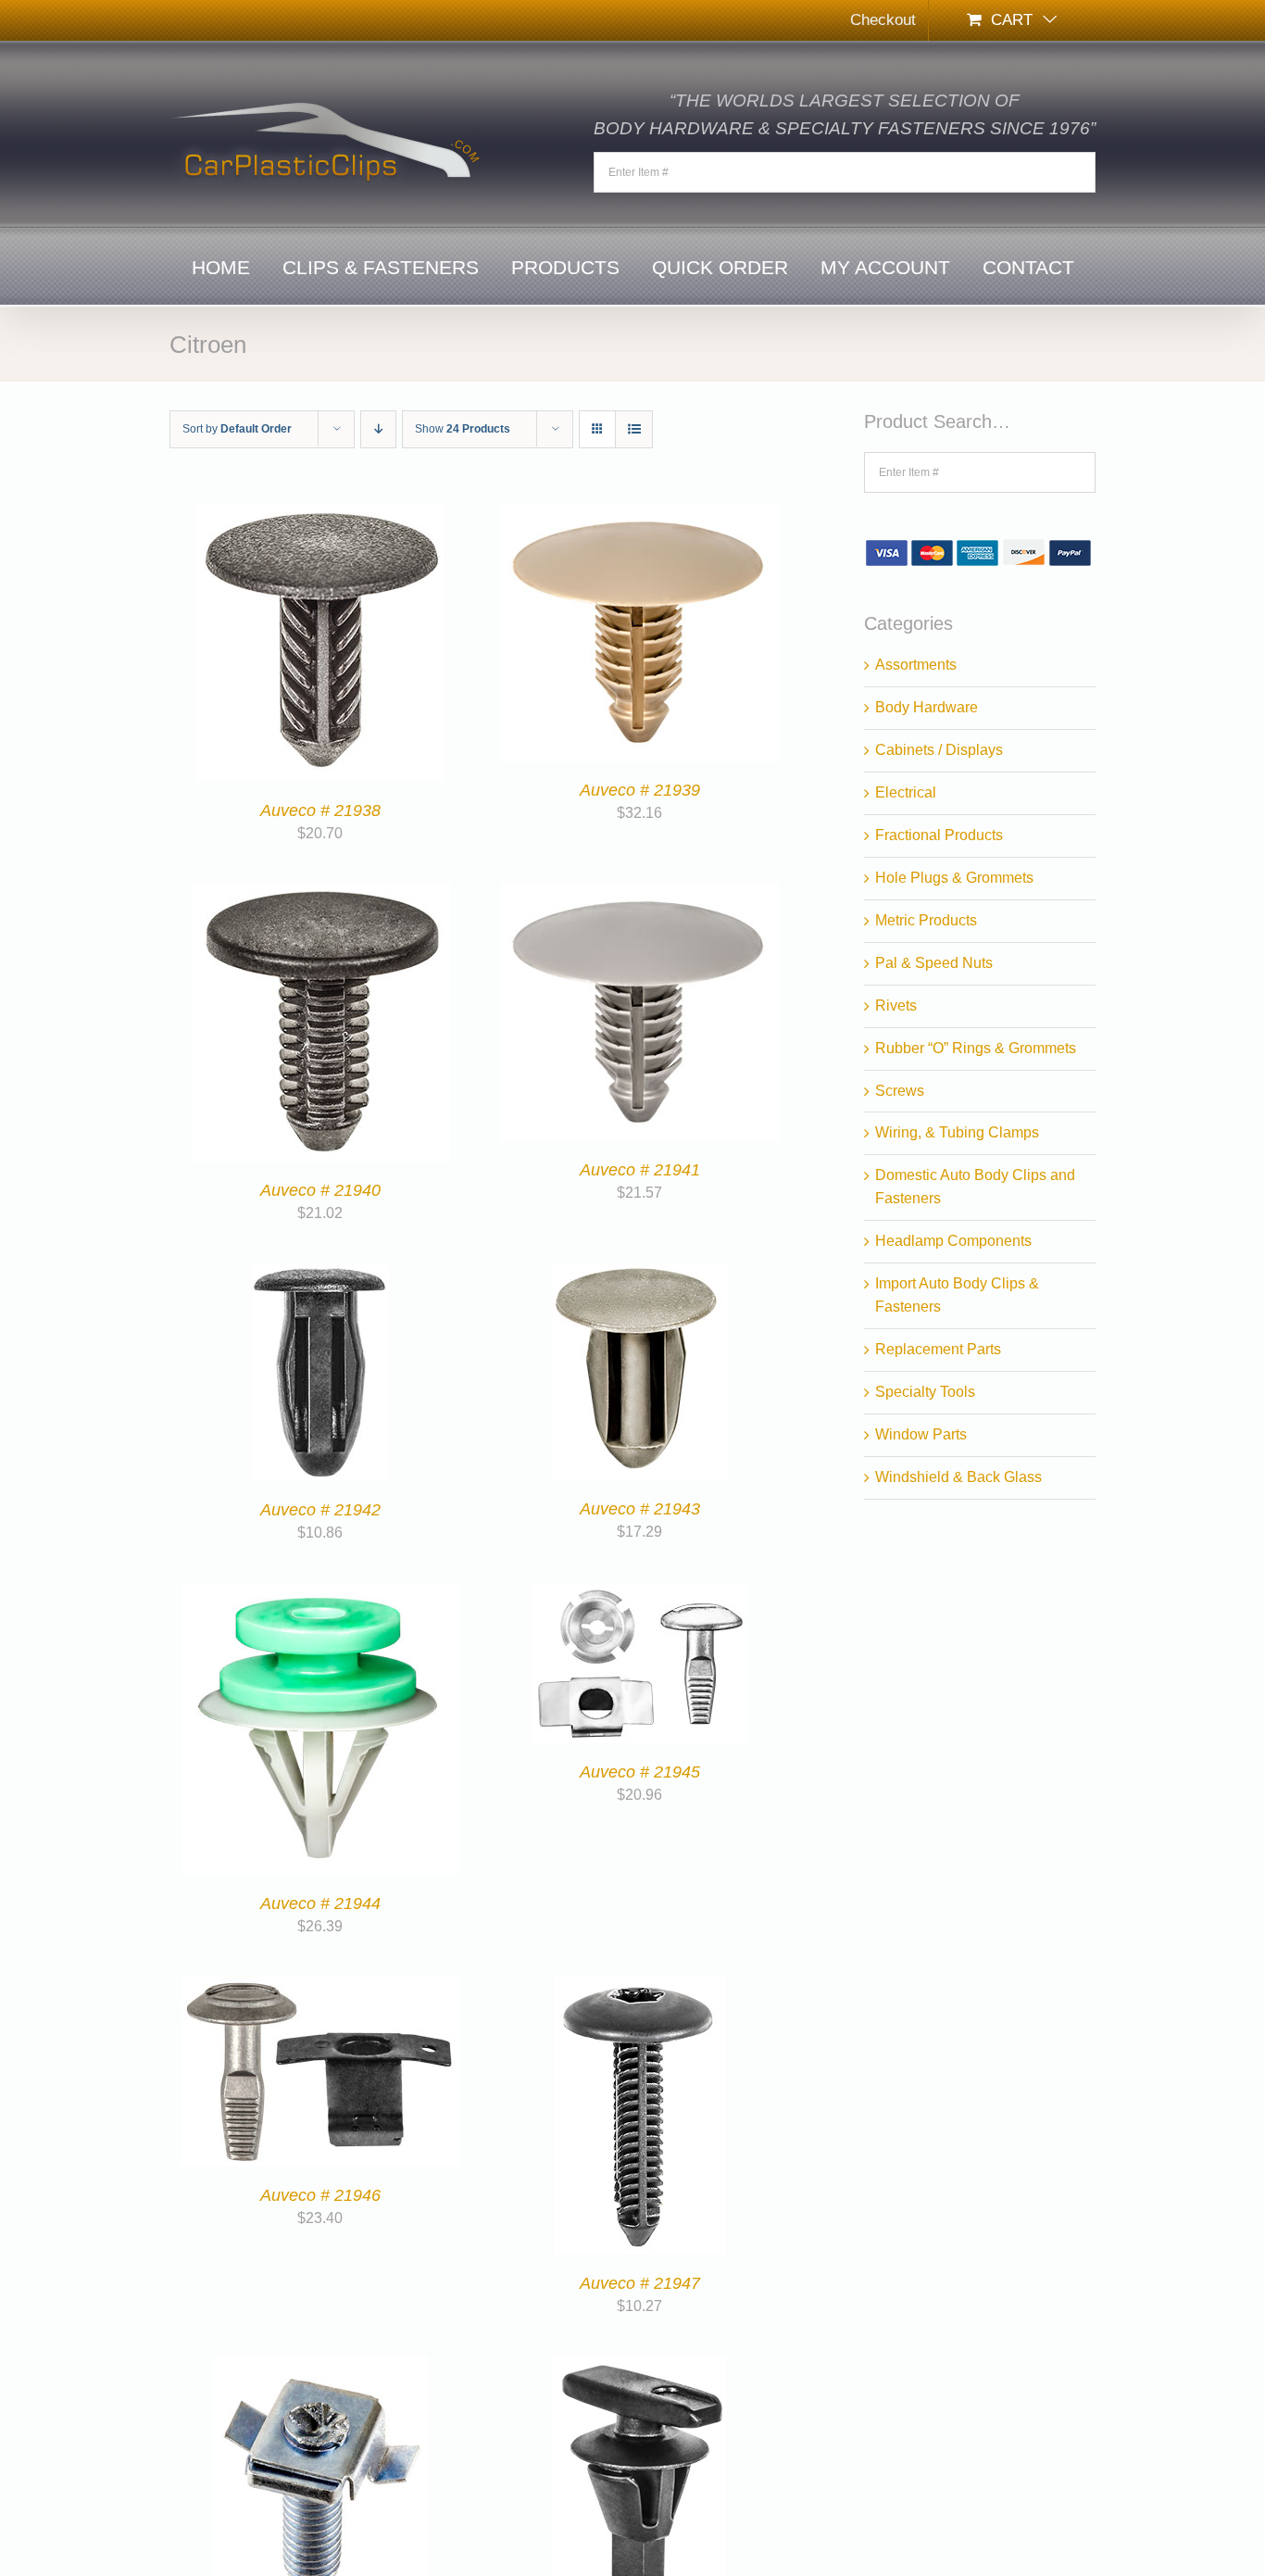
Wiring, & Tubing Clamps (957, 1132)
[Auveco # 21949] (639, 2367)
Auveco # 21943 (640, 1509)
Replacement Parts (938, 1349)
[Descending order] (378, 429)
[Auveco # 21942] (320, 1274)
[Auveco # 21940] (320, 894)
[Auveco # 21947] (640, 1987)
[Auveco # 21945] (639, 1594)
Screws (900, 1091)
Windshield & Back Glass (958, 1477)
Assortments (916, 665)
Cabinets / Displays (939, 750)
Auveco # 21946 (320, 2195)
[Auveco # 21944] (320, 1594)
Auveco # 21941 (640, 1170)
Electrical (906, 792)
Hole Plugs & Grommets (954, 878)
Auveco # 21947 (640, 2283)
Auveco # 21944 (320, 1904)
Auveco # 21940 (320, 1190)
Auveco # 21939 (640, 790)
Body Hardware (927, 707)
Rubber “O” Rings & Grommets (976, 1048)
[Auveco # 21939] (640, 515)
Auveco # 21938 (320, 810)
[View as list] (634, 429)
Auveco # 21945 (640, 1772)
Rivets (896, 1005)
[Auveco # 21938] (320, 515)
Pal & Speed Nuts (934, 963)
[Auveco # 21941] (640, 894)
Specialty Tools (925, 1392)
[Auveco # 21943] (639, 1274)
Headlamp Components (953, 1241)
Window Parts (921, 1434)
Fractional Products (939, 835)
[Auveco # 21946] (320, 1987)
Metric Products (926, 920)
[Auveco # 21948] (320, 2367)
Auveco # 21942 (320, 1510)
